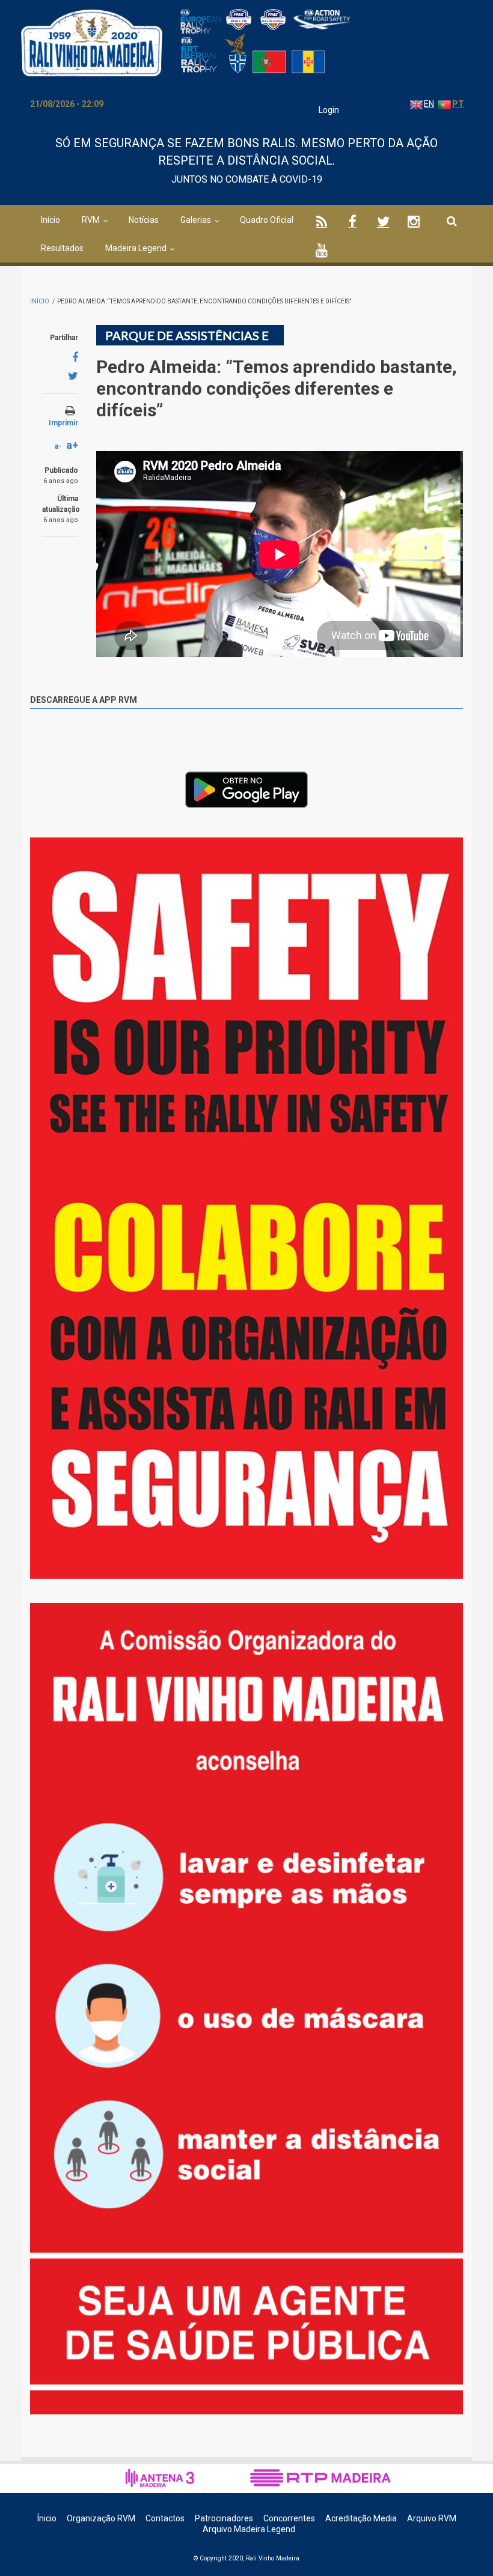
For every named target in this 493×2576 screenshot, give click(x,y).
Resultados (62, 248)
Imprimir (63, 423)
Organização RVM (101, 2518)
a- (58, 446)
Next (454, 852)
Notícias (144, 220)
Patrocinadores (224, 2518)
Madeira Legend (136, 248)
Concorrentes (289, 2518)
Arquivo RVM (432, 2518)
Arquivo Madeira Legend (249, 2529)
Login (329, 110)
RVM (91, 220)
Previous (427, 849)
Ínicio (47, 2518)
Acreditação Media (361, 2518)
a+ (72, 445)
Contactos (165, 2518)
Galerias (196, 220)
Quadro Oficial (267, 220)
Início (51, 220)
